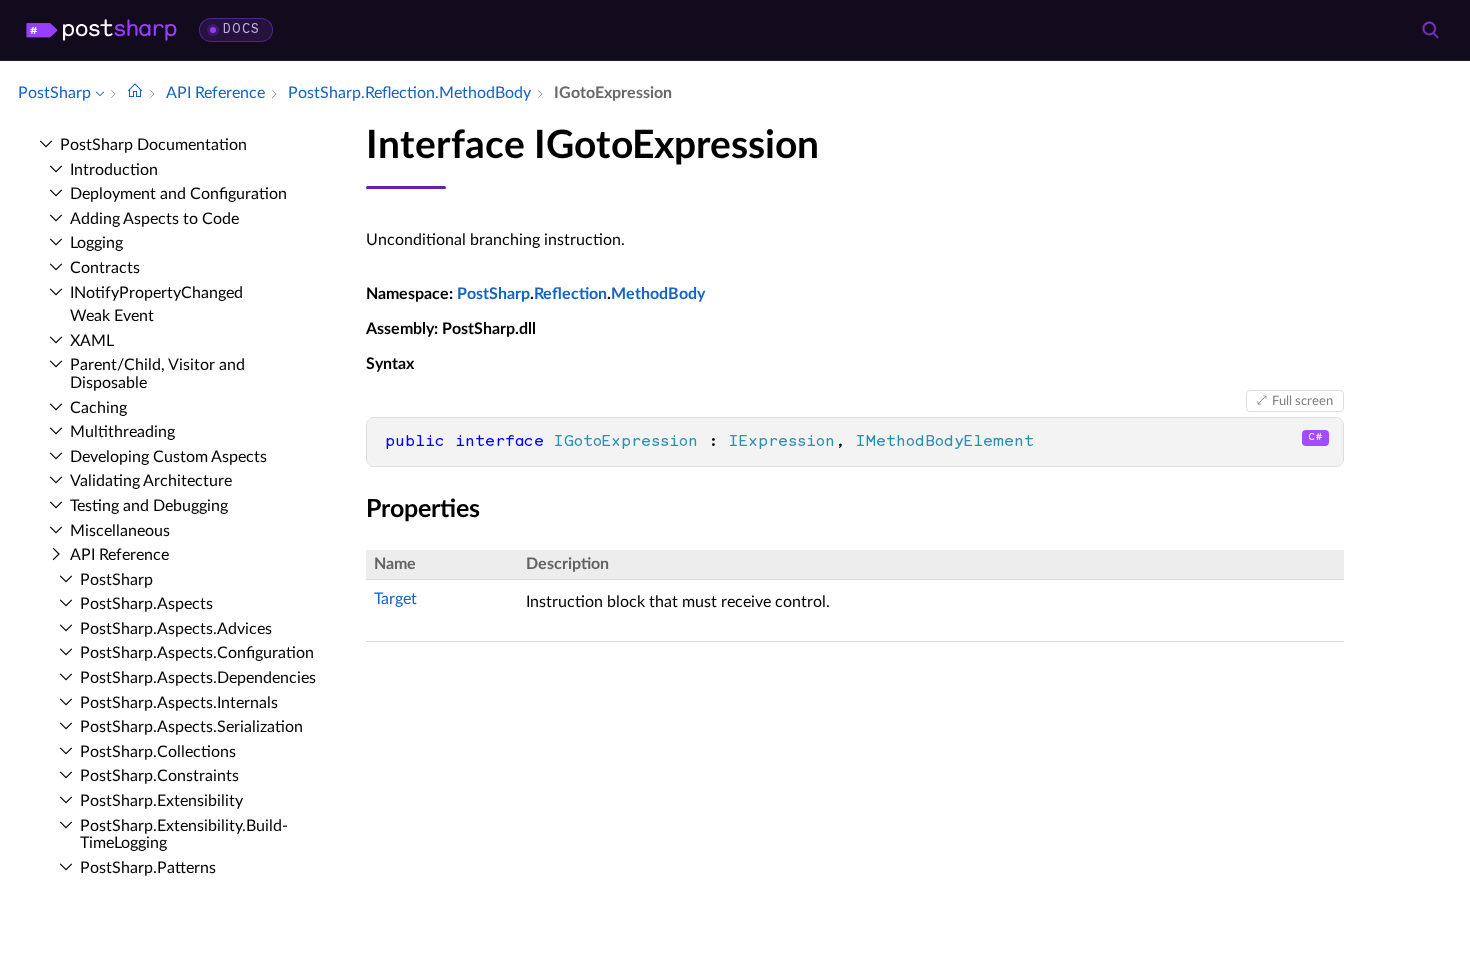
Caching (98, 408)
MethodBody (658, 294)
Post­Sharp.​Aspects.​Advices (176, 629)
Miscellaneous (120, 531)
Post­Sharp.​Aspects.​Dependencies (198, 678)
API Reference (119, 555)
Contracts (105, 268)
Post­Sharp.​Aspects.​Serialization (191, 727)
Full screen (1302, 401)
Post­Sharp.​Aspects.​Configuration (197, 653)
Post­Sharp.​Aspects (146, 604)
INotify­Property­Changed (156, 293)
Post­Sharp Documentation (153, 145)
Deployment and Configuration (178, 194)
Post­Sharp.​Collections (158, 752)
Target (395, 599)
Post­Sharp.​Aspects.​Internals (179, 703)
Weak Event (112, 316)
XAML (92, 341)
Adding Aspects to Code (154, 219)
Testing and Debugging (149, 506)
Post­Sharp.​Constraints (159, 776)
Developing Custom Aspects (168, 457)
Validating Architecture (151, 481)
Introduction (114, 170)
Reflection (570, 294)
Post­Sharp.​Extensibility (161, 801)
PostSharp (493, 294)
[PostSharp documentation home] (135, 93)
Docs (241, 29)
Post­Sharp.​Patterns (148, 868)
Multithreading (122, 432)
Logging (96, 243)
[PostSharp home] (101, 30)
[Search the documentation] (1430, 30)
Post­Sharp (116, 580)
